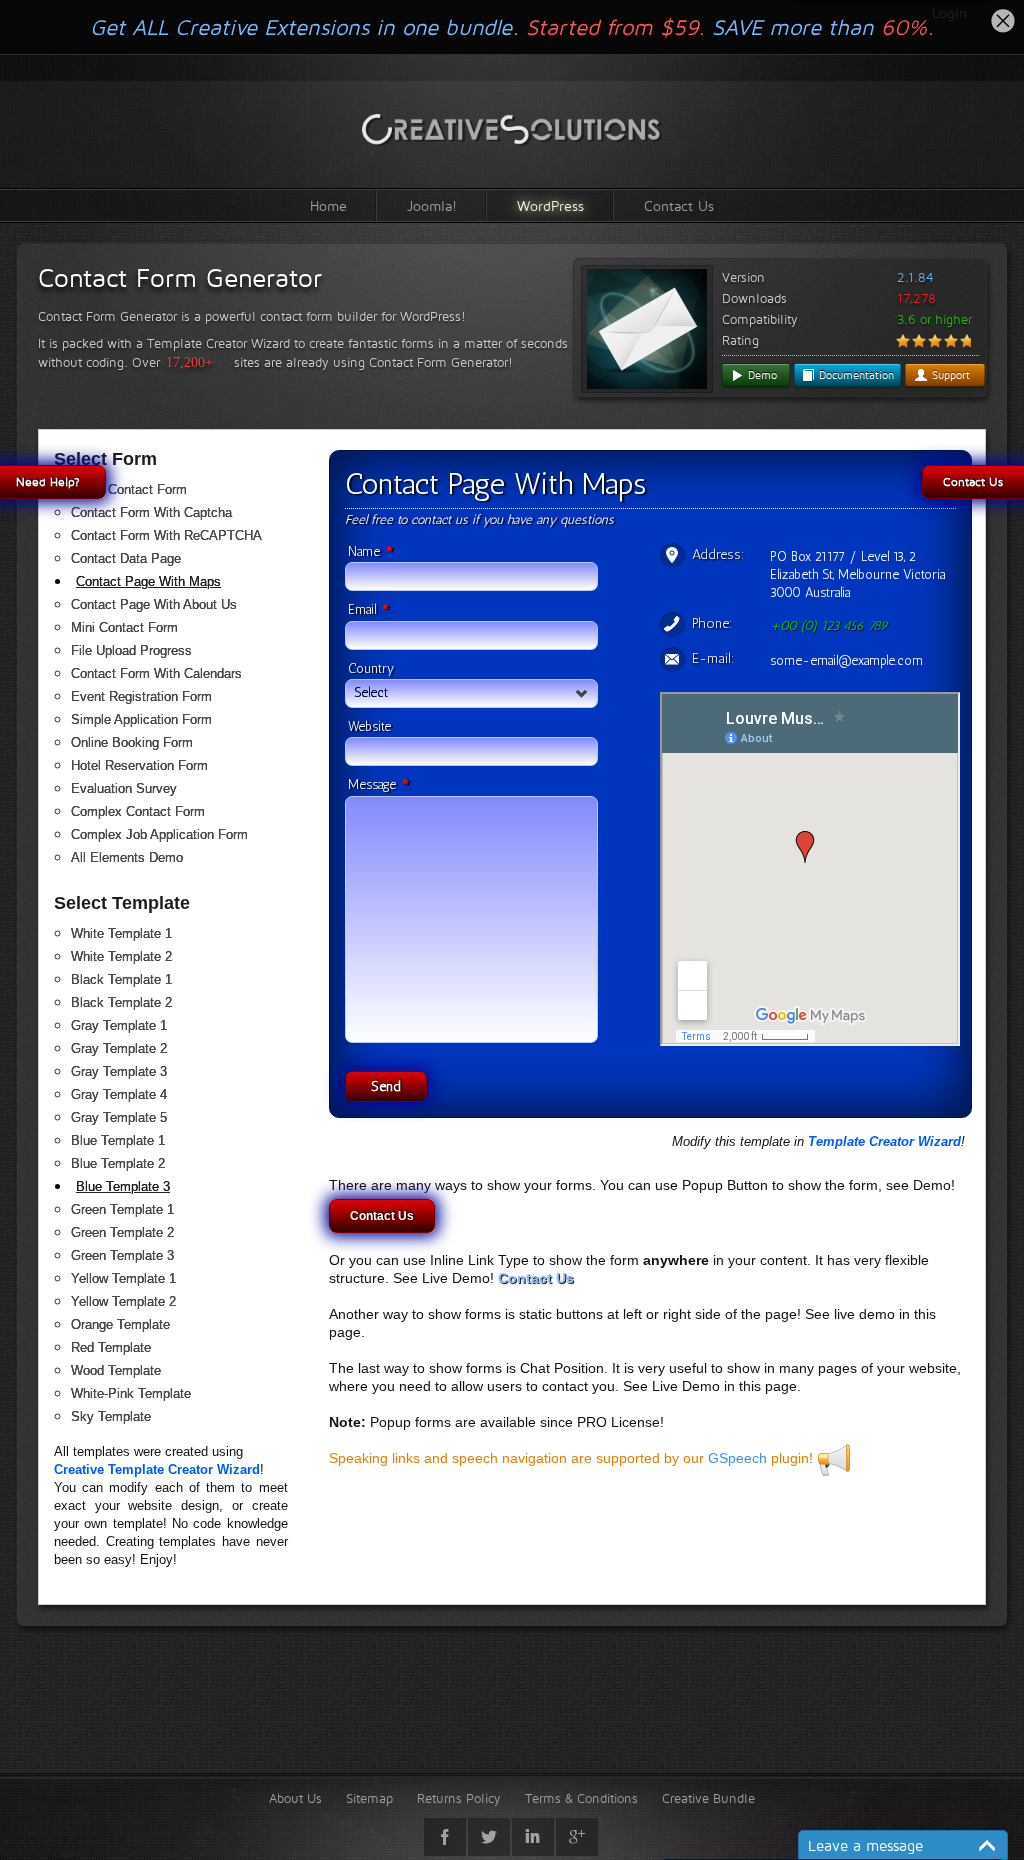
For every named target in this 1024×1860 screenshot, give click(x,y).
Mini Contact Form (124, 627)
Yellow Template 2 (123, 1301)
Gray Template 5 (119, 1117)
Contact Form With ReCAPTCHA (166, 535)
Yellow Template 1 (123, 1278)
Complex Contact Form (138, 811)
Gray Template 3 (119, 1071)
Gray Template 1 (119, 1025)
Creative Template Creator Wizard (157, 1469)
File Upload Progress (131, 650)
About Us (295, 1798)
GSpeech (737, 1458)
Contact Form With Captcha (151, 512)
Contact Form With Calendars (156, 673)
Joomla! (432, 205)
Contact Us (679, 205)
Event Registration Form (141, 696)
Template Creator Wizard (884, 1141)
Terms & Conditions (581, 1798)
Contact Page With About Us (154, 604)
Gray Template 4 (119, 1094)
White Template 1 (121, 933)
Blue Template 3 (123, 1186)
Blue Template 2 (118, 1163)
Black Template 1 (121, 979)
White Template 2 (121, 956)
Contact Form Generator (180, 278)
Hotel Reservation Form (139, 765)
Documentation (854, 375)
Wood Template (116, 1370)
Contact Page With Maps (148, 581)
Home (328, 205)
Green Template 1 (122, 1209)
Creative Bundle (708, 1798)
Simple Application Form (141, 719)
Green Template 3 (122, 1255)
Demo (760, 375)
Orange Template (120, 1324)
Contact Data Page (126, 558)
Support (949, 375)
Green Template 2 (122, 1232)
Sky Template (111, 1416)
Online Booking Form (132, 742)
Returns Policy (459, 1798)
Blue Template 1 (118, 1140)
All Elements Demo (127, 857)
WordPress (550, 205)
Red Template (111, 1347)
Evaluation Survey (124, 788)
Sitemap (369, 1798)
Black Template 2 (121, 1002)
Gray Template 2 (119, 1048)
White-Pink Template (131, 1393)
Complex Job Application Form (159, 834)
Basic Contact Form (129, 489)
